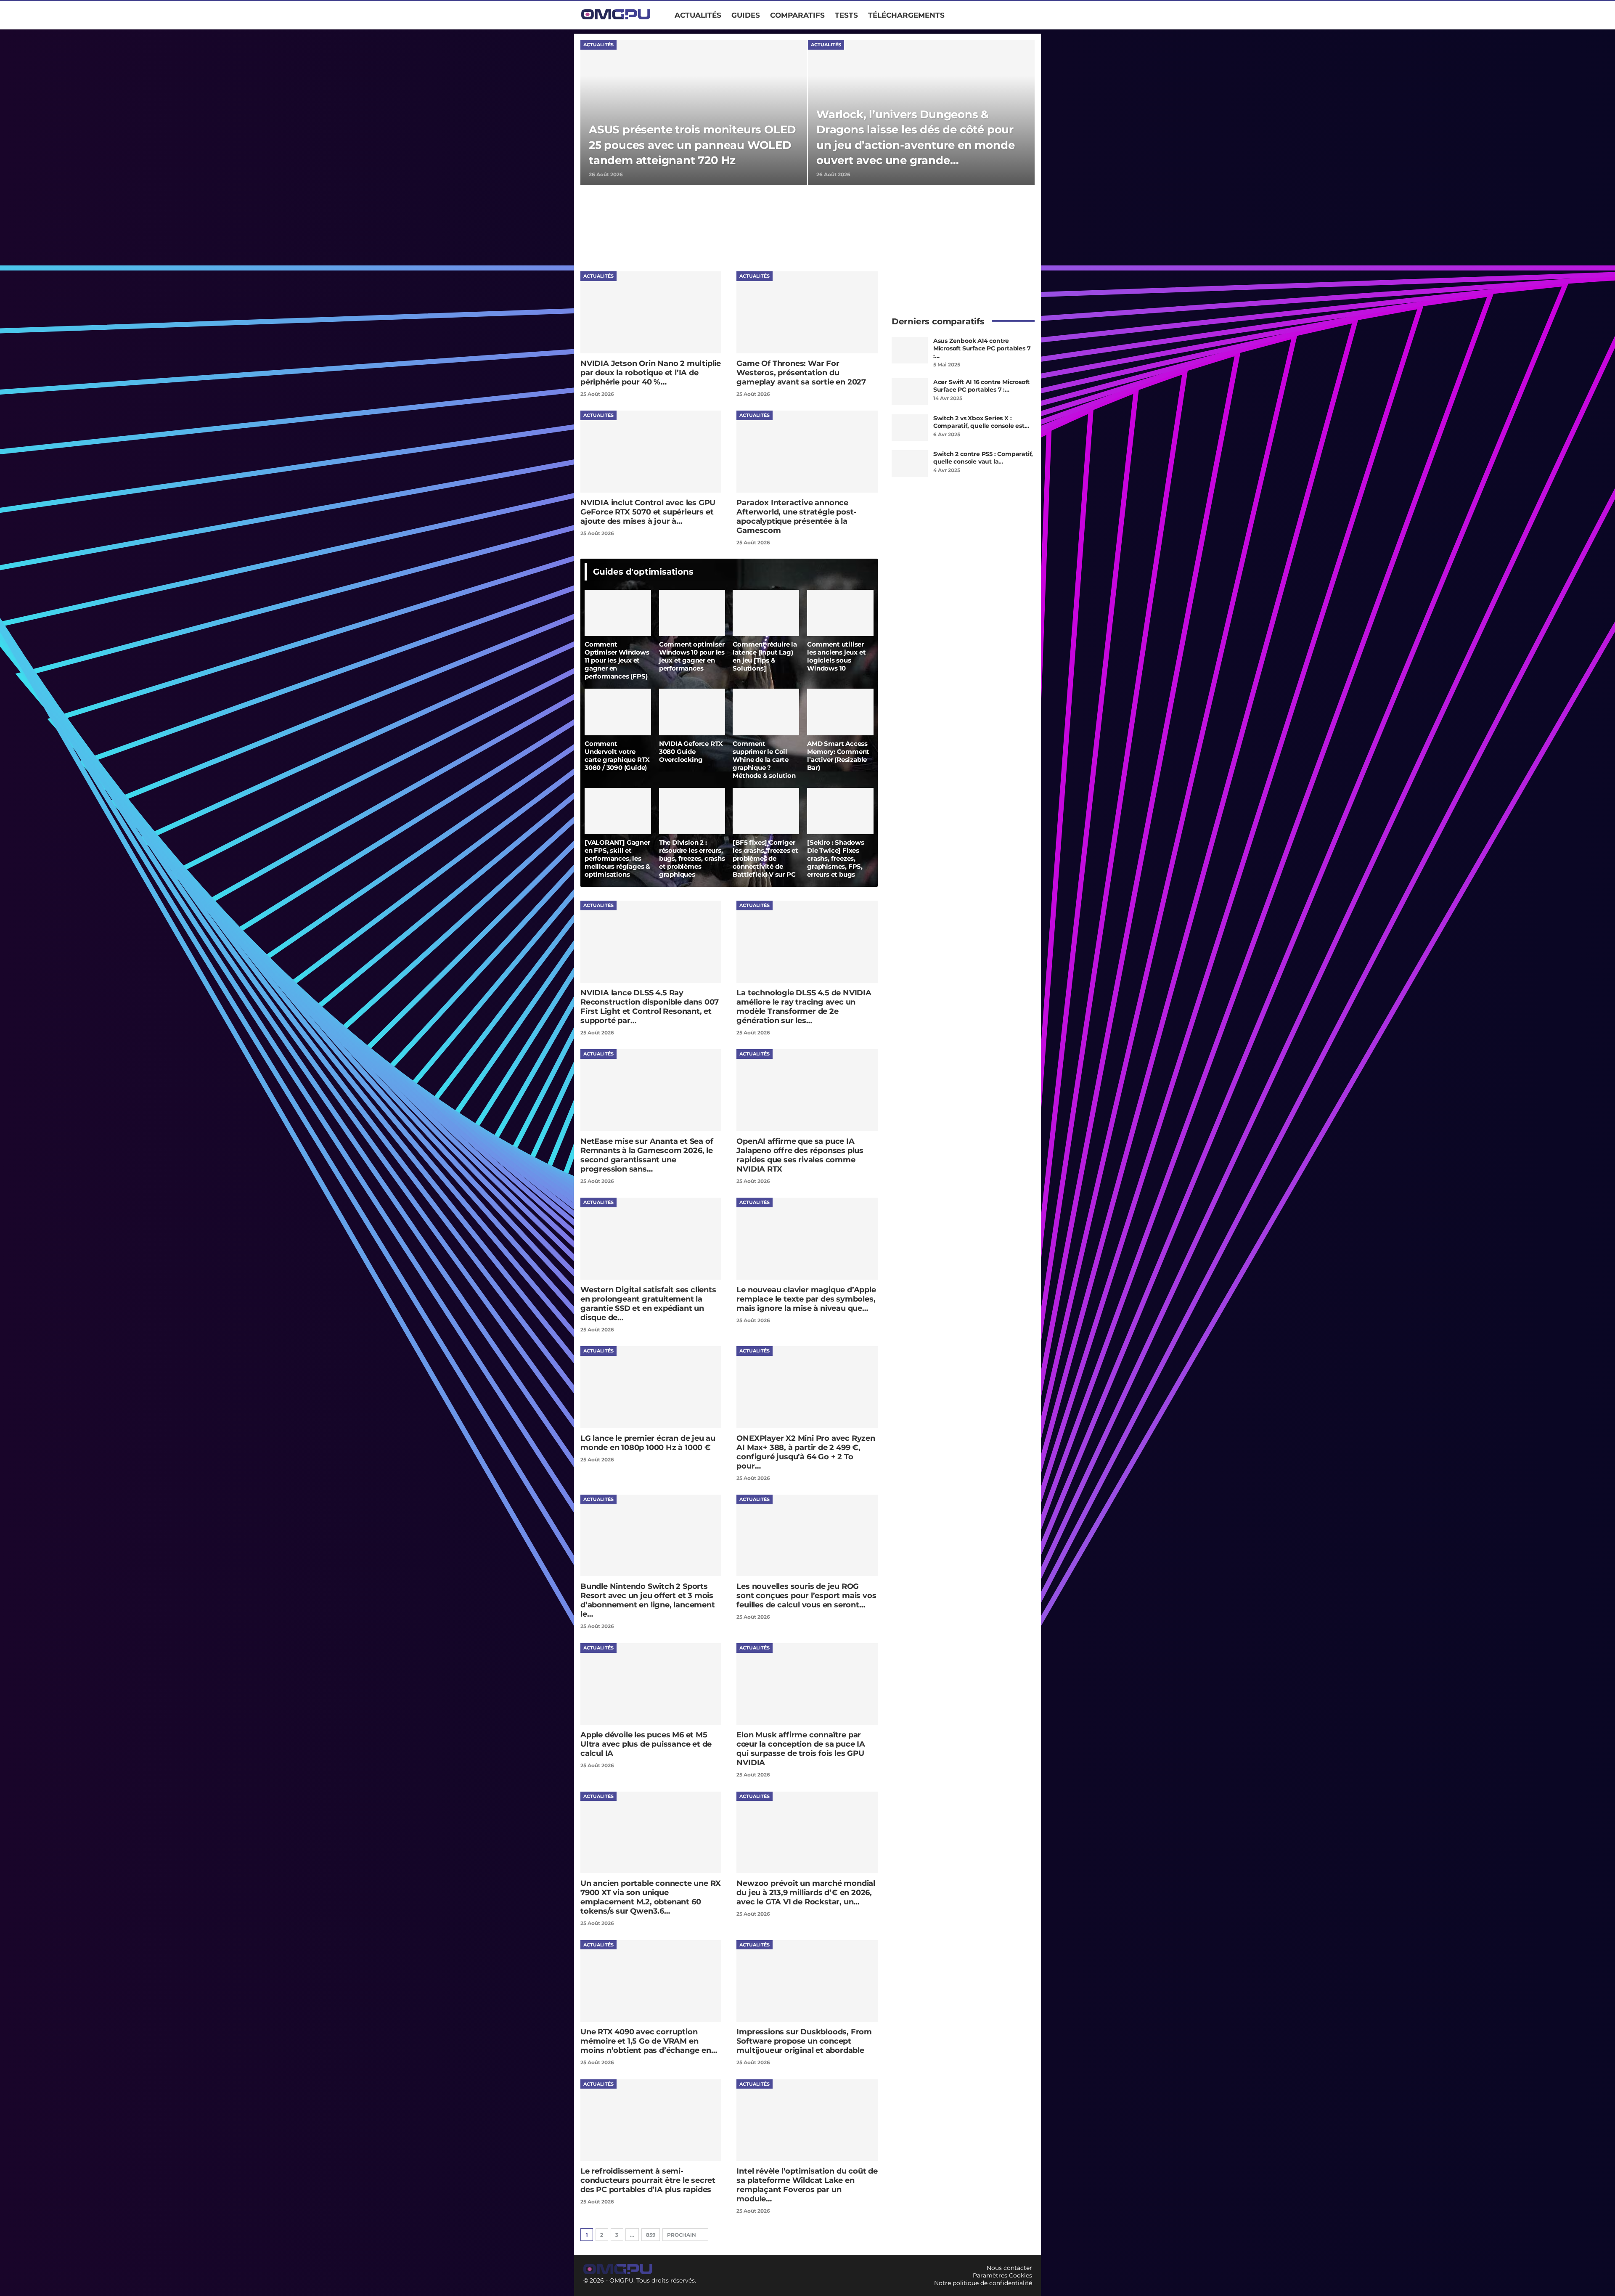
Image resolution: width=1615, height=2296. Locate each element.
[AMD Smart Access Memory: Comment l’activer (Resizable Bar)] (840, 712)
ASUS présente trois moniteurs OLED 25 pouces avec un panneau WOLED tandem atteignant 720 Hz (692, 145)
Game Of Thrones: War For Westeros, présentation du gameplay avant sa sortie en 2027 (801, 373)
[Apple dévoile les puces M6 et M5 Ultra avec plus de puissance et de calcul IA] (651, 1684)
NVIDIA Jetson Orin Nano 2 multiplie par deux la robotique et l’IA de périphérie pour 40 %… (651, 373)
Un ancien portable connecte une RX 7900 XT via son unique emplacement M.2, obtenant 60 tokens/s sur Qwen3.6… (651, 1897)
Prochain (682, 2235)
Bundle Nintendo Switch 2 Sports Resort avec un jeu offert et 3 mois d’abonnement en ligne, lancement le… (648, 1600)
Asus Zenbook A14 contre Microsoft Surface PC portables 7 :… (982, 348)
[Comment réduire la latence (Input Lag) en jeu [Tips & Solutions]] (766, 613)
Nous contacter (1009, 2268)
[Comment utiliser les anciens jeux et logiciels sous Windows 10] (840, 613)
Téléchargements (906, 15)
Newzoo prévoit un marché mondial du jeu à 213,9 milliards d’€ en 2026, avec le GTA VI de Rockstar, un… (806, 1893)
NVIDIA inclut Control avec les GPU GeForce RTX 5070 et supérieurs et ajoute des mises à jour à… (648, 512)
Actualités (698, 15)
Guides (746, 15)
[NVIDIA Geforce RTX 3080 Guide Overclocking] (692, 712)
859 (651, 2235)
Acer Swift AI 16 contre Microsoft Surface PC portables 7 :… (981, 386)
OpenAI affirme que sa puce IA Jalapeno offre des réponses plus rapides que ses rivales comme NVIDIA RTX (800, 1155)
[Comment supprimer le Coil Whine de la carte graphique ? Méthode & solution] (766, 712)
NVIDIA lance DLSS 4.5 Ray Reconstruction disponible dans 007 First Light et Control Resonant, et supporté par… (650, 1007)
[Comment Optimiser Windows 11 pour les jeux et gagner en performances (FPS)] (618, 613)
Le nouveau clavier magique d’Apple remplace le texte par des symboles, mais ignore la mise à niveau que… (806, 1299)
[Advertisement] (733, 228)
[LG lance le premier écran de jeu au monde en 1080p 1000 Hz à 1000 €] (651, 1387)
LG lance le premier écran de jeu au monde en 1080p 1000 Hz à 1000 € (648, 1443)
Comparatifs (797, 15)
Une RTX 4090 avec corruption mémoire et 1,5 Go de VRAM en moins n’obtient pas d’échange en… (649, 2041)
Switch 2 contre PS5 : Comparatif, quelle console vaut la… (983, 458)
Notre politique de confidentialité (983, 2283)
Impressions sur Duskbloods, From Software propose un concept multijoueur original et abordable (804, 2041)
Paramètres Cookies (1002, 2275)
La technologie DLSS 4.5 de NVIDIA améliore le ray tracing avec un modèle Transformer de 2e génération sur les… (804, 1007)
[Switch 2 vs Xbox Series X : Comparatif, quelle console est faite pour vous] (910, 428)
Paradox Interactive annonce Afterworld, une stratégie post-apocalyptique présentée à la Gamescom (796, 517)
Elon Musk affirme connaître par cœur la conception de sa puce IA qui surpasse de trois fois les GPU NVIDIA (801, 1749)
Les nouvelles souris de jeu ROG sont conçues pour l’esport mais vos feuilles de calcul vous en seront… (806, 1596)
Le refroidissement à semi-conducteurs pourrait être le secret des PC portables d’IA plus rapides (648, 2180)
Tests (846, 15)
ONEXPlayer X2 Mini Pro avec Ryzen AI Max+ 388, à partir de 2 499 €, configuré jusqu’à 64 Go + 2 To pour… (806, 1452)
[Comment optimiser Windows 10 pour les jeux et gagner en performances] (692, 613)
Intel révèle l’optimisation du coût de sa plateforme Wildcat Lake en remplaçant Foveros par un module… (807, 2185)
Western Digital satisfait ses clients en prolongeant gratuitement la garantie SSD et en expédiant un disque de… (648, 1304)
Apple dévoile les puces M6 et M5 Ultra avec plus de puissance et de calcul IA (646, 1744)
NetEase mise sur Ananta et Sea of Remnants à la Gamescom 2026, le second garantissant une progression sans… (647, 1155)
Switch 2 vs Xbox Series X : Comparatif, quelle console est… (981, 422)
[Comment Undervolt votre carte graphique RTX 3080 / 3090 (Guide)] (618, 712)
